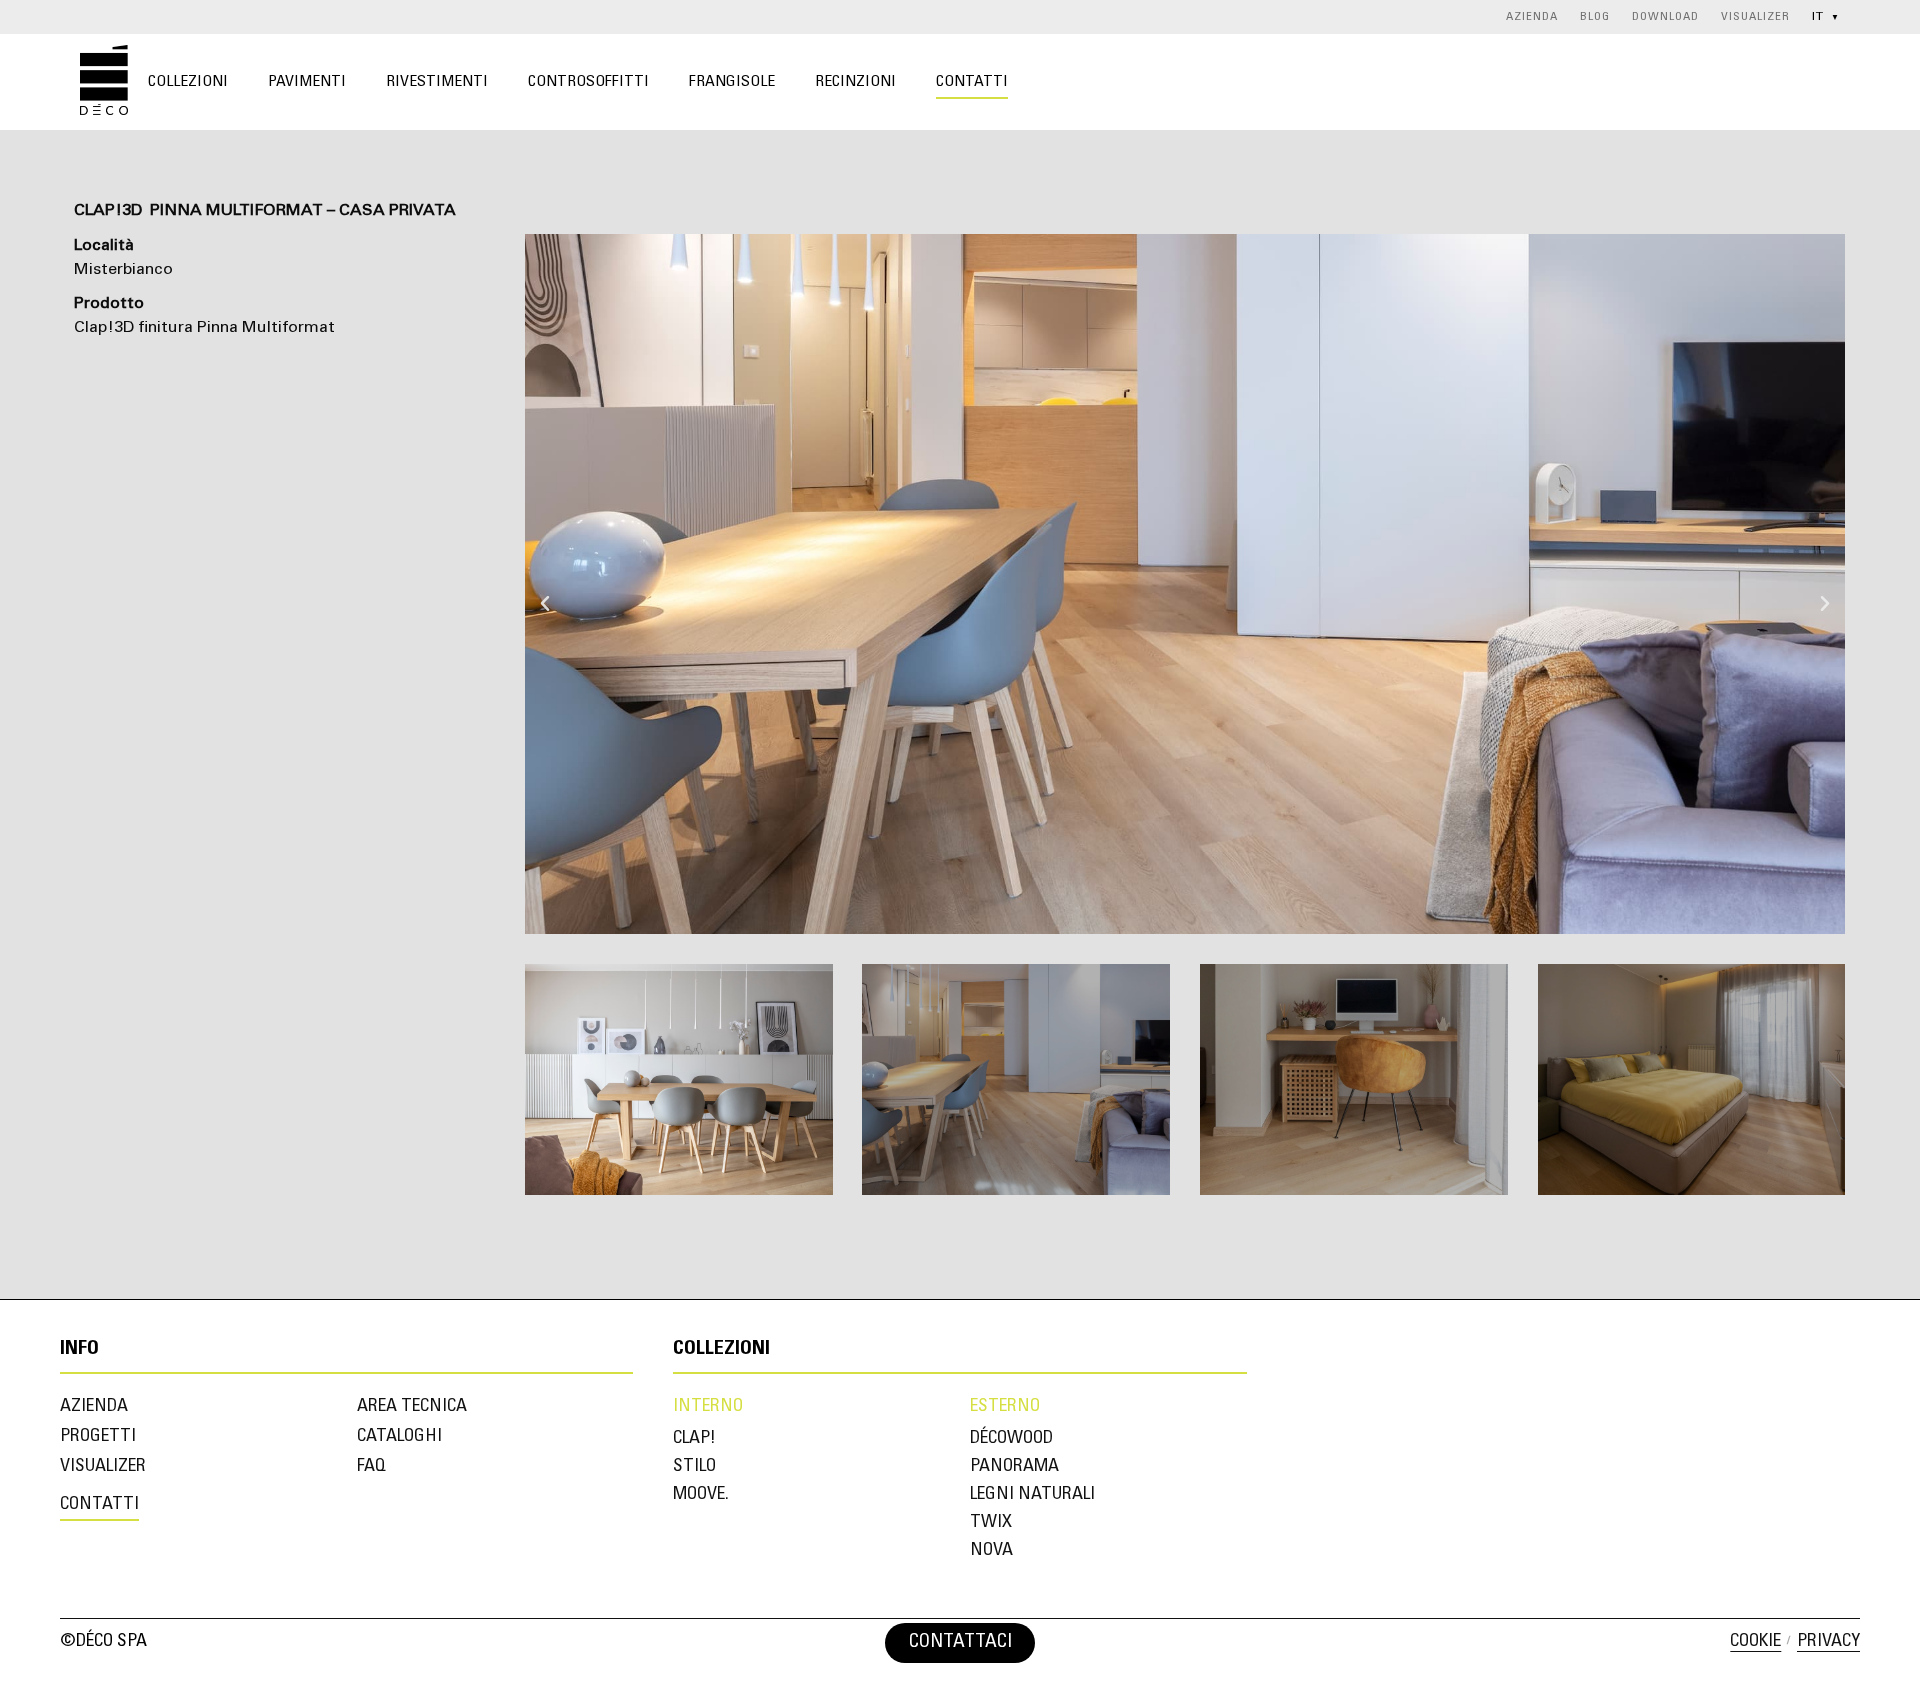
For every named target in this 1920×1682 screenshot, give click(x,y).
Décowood (1011, 1439)
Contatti (99, 1505)
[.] (1050, 1643)
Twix (991, 1523)
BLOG (1595, 17)
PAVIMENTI (307, 82)
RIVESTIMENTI (437, 82)
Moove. (701, 1495)
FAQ (371, 1467)
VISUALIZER (1755, 17)
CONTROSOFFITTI (588, 82)
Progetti (98, 1437)
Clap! (694, 1439)
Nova (991, 1551)
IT (1826, 17)
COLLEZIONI (188, 82)
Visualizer (103, 1467)
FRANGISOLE (732, 82)
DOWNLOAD (1665, 17)
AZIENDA (1532, 17)
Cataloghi (399, 1437)
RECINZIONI (855, 82)
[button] (545, 584)
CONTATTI (972, 82)
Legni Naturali (1032, 1495)
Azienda (94, 1407)
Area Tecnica (412, 1407)
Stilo (694, 1467)
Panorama (1014, 1467)
